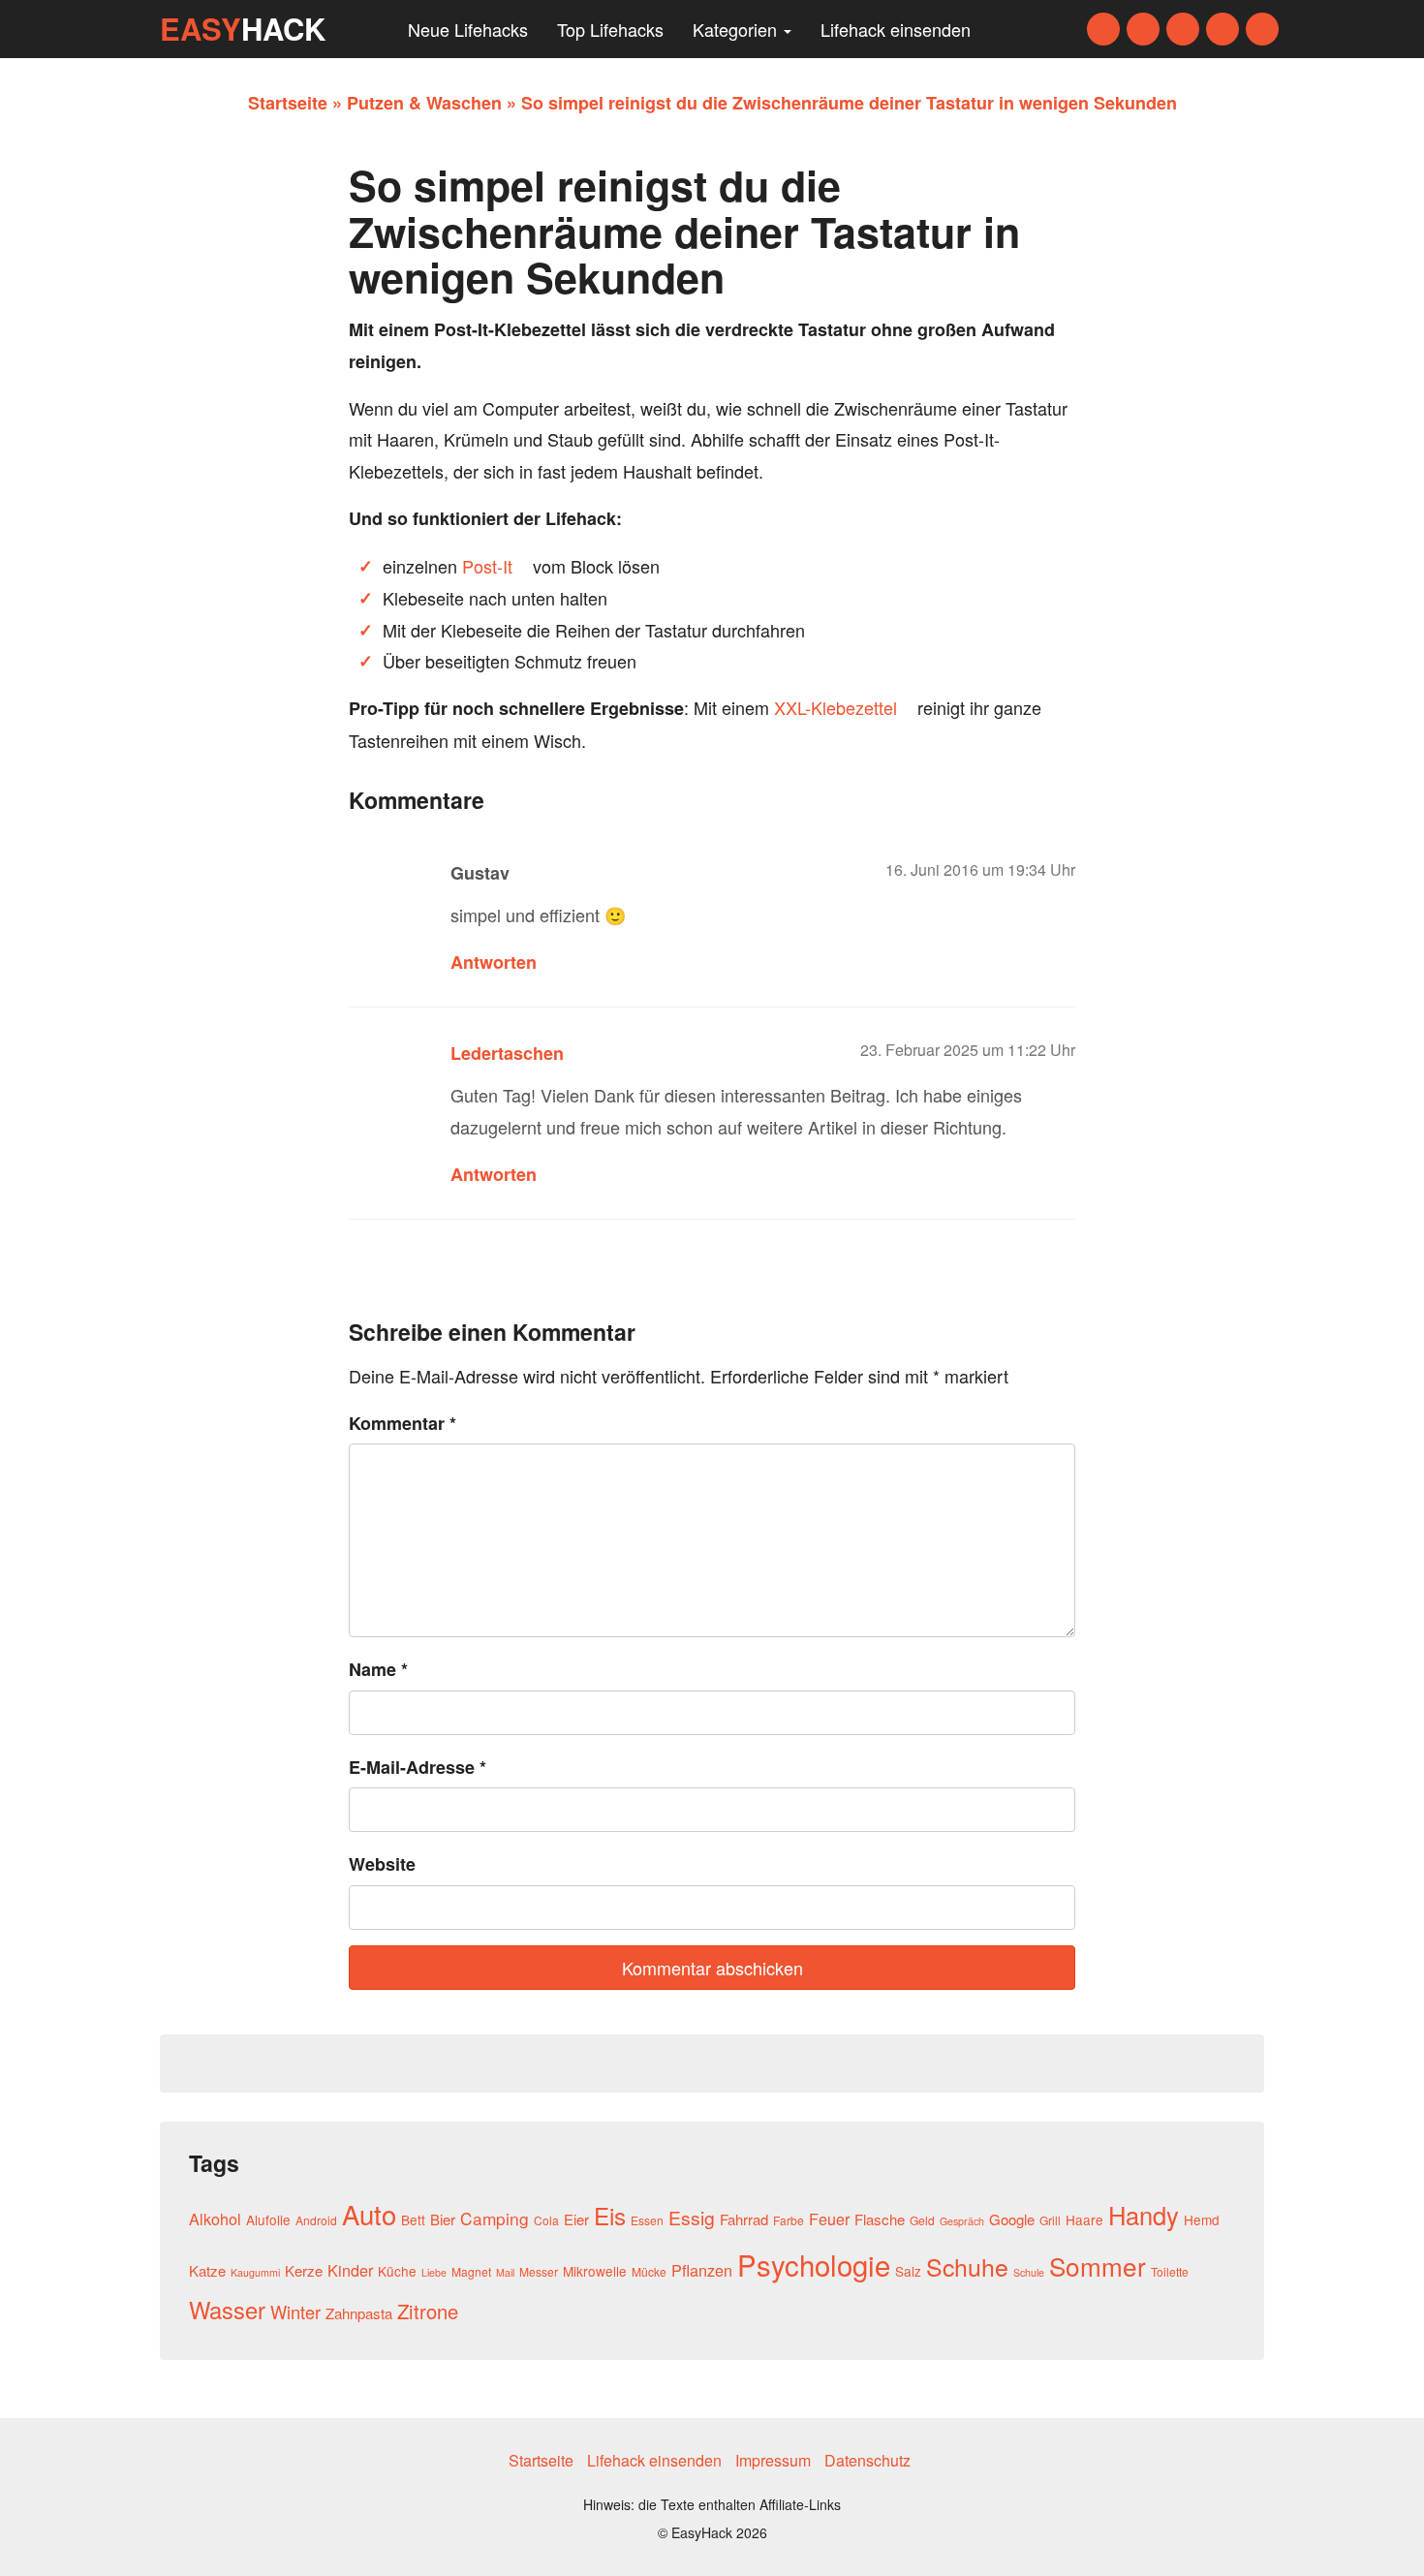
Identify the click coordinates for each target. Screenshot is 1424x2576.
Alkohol (215, 2219)
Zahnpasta (359, 2313)
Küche (397, 2271)
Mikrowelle (595, 2271)
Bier (443, 2219)
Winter (295, 2312)
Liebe (434, 2272)
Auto (369, 2214)
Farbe (789, 2220)
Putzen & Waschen (424, 103)
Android (316, 2220)
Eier (576, 2219)
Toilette (1170, 2271)
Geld (922, 2220)
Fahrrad (744, 2219)
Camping (495, 2218)
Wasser (227, 2310)
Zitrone (428, 2311)
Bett (413, 2219)
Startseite (288, 103)
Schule (1029, 2272)
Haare (1084, 2219)
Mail (505, 2272)
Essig (692, 2218)
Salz (908, 2271)
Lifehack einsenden (896, 29)
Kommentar (402, 1423)
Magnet (471, 2271)
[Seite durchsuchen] (374, 29)
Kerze (304, 2270)
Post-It (487, 566)
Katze (207, 2270)
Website (382, 1864)
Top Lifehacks (610, 29)
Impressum (773, 2460)
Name (378, 1669)
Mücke (649, 2271)
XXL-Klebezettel (836, 707)
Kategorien (737, 29)
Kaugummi (255, 2272)
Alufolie (268, 2219)
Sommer (1098, 2266)
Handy (1144, 2215)
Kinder (350, 2270)
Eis (610, 2215)
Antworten (494, 962)
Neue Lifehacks (468, 29)
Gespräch (962, 2221)
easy (243, 29)
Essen (647, 2220)
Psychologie (814, 2264)
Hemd (1202, 2219)
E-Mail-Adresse (418, 1767)
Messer (539, 2271)
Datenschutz (867, 2460)
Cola (546, 2220)
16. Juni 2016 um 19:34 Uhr (980, 869)
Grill (1050, 2220)
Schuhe (967, 2266)
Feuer (829, 2219)
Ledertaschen (507, 1053)
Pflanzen (702, 2270)
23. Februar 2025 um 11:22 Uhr (968, 1050)
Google (1012, 2219)
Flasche (880, 2219)
